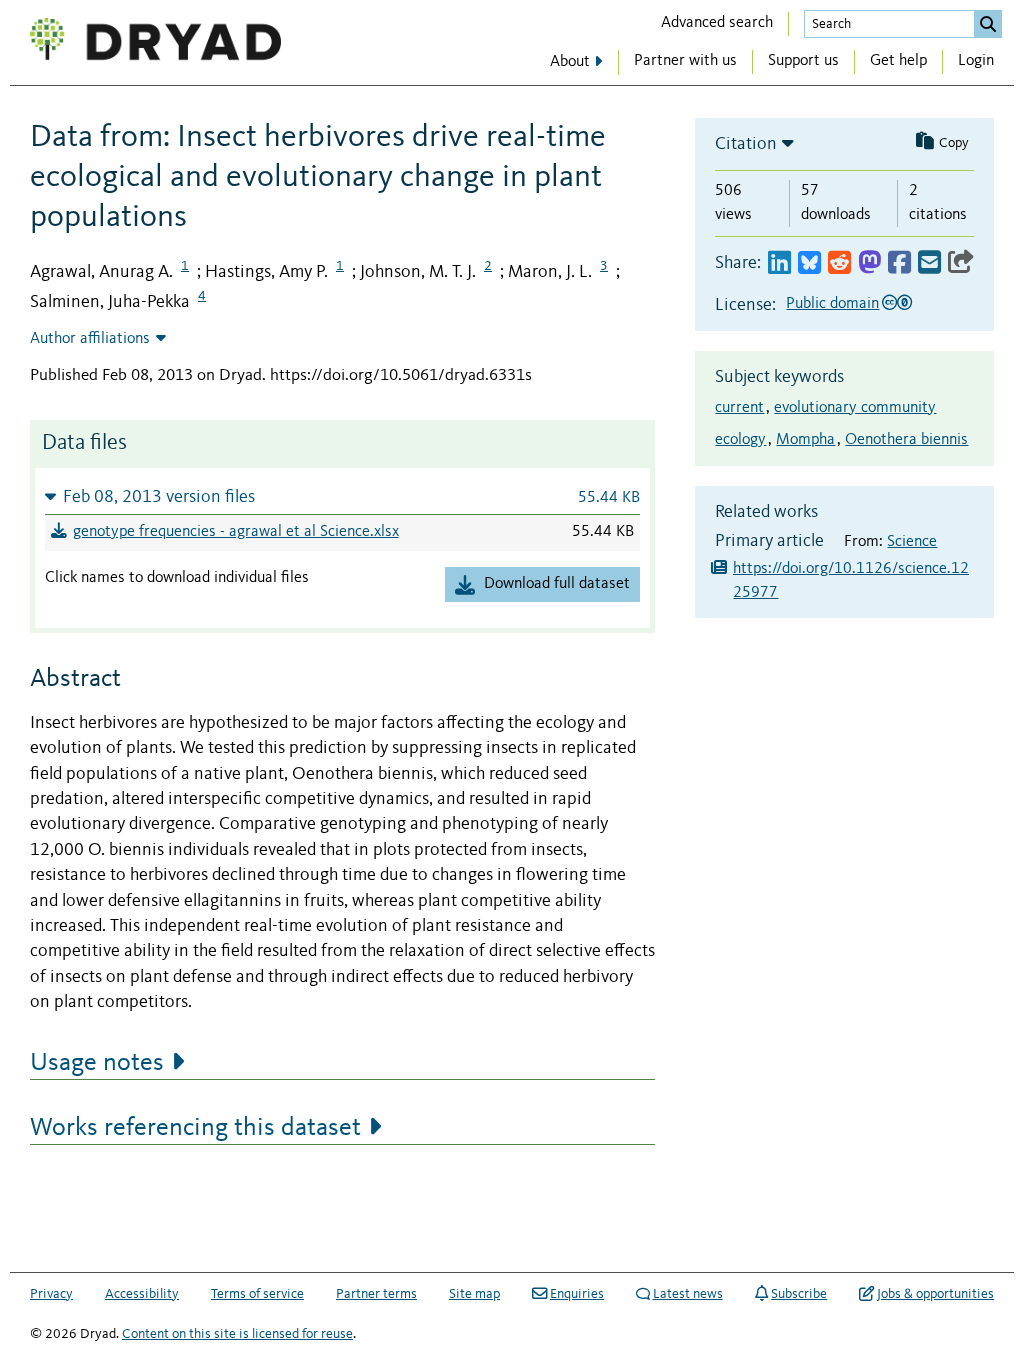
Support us (803, 61)
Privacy (51, 1294)
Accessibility (142, 1294)
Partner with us (685, 61)
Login (976, 61)
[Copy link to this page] (961, 263)
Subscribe (799, 1294)
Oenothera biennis (906, 440)
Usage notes (97, 1063)
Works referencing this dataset (195, 1128)
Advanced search (717, 23)
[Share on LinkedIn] (779, 263)
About (570, 62)
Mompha (805, 440)
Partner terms (376, 1294)
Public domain (832, 304)
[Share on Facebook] (899, 263)
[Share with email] (929, 263)
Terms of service (257, 1294)
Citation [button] (746, 144)
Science (912, 542)
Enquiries (577, 1294)
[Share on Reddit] (839, 263)
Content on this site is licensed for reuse (237, 1334)
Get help (898, 61)
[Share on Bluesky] (809, 263)
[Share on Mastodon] (869, 263)
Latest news (688, 1294)
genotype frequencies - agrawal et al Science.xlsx (236, 532)
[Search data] (988, 24)
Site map (474, 1294)
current (739, 408)
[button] (342, 496)
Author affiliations (90, 339)
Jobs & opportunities (935, 1294)
